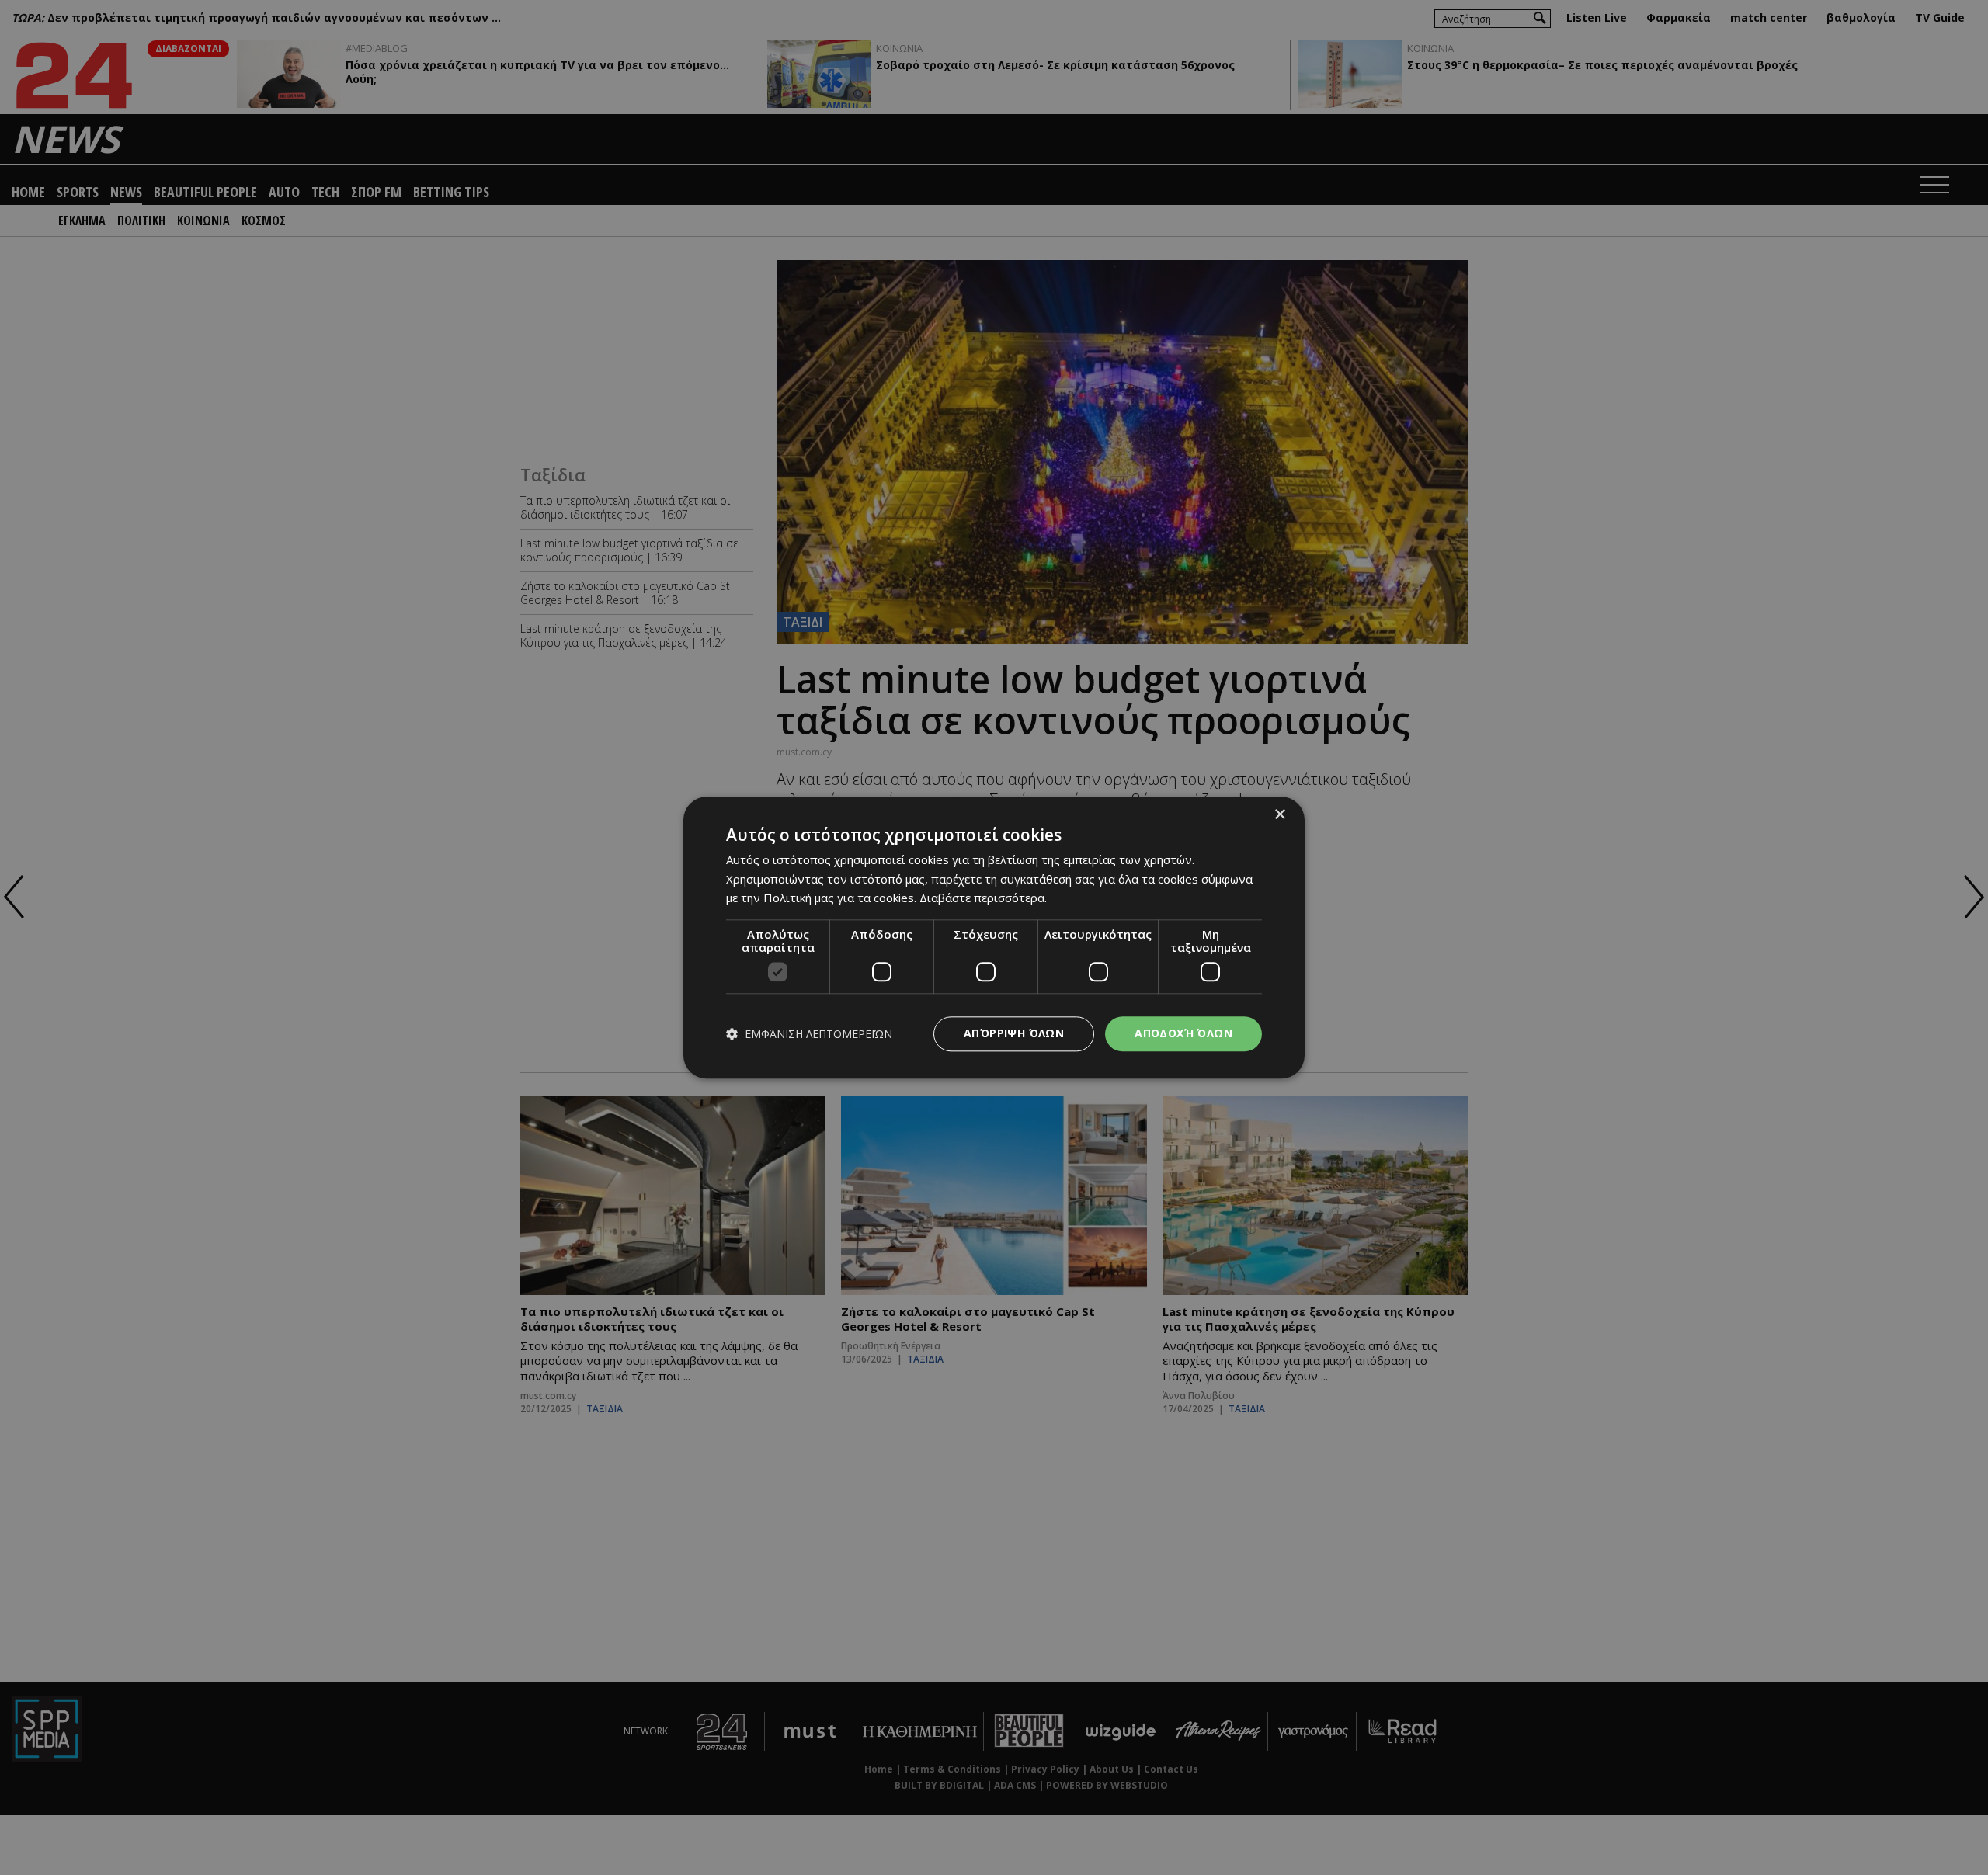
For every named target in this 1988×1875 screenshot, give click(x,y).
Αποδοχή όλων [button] (1183, 1033)
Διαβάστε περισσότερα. (983, 898)
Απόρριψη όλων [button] (1014, 1033)
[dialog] (994, 937)
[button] (809, 1034)
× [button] (1279, 815)
